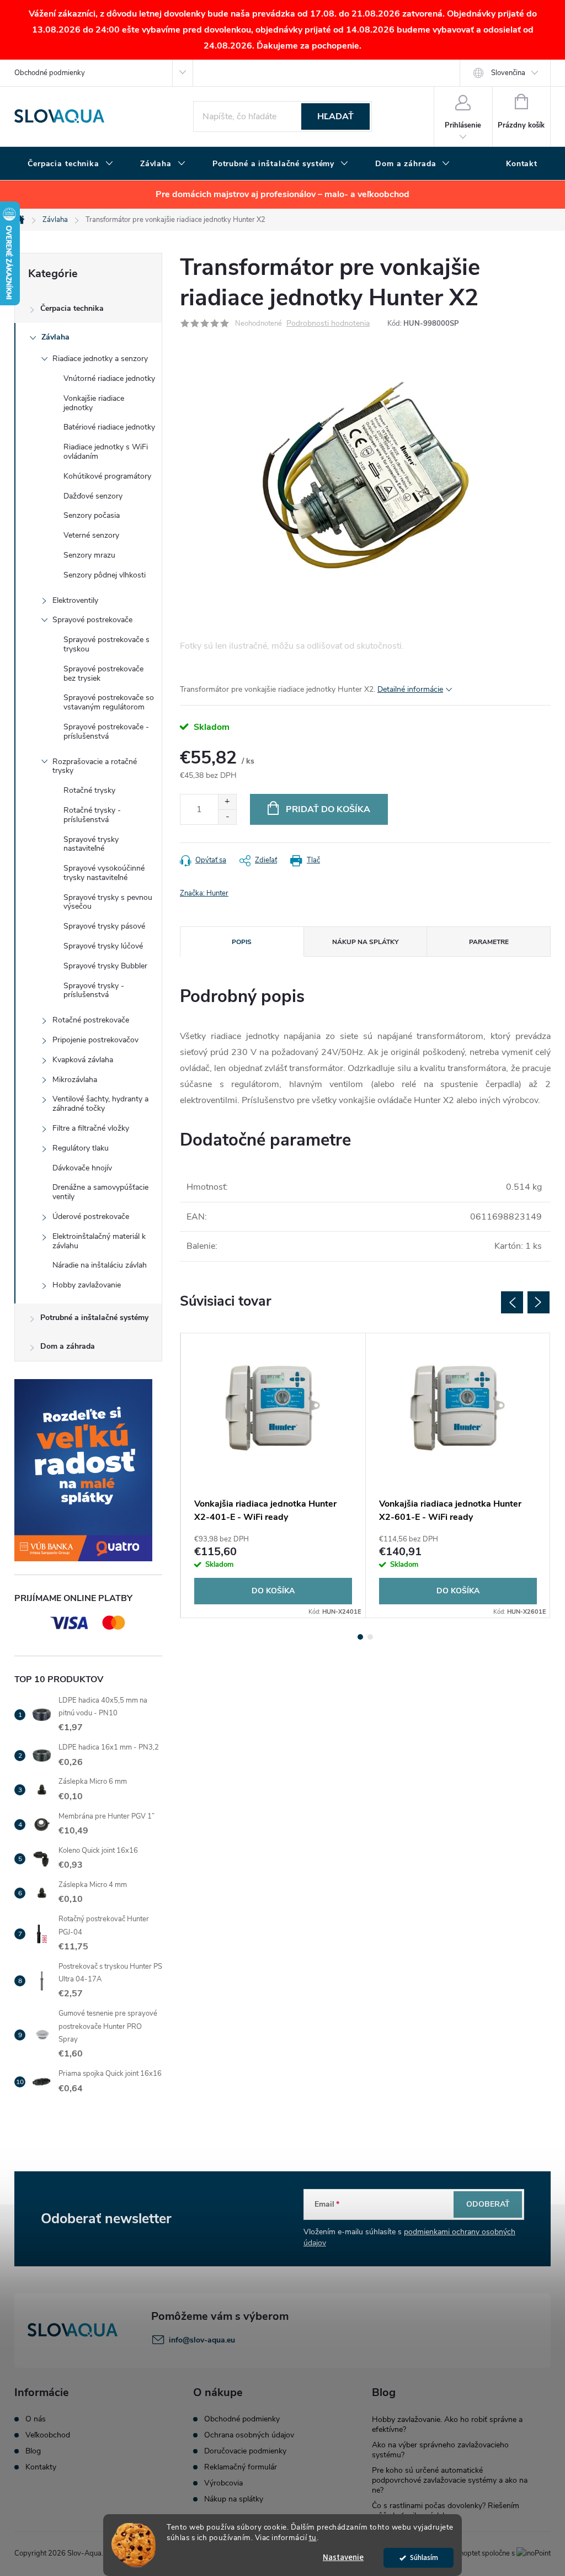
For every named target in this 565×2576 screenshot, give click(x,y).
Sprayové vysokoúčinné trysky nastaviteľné (104, 873)
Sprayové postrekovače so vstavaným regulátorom (109, 702)
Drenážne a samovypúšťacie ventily (100, 1192)
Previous (512, 1302)
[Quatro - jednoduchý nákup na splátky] (88, 1470)
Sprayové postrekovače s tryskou (106, 644)
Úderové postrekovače (91, 1217)
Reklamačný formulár (241, 2467)
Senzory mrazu (89, 555)
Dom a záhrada (68, 1346)
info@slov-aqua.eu (202, 2340)
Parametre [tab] (489, 942)
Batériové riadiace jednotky (109, 427)
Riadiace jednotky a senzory (100, 359)
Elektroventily (75, 600)
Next (539, 1302)
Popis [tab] (242, 942)
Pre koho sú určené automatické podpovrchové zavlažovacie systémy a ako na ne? (450, 2480)
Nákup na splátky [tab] (365, 942)
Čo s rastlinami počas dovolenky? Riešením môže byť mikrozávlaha (446, 2511)
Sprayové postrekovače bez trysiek (103, 674)
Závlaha (55, 337)
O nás (36, 2419)
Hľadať (335, 116)
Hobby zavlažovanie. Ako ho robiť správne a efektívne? (447, 2424)
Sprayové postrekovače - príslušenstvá (106, 732)
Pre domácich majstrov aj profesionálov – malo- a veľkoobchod (282, 194)
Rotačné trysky (89, 790)
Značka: (204, 893)
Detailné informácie (410, 689)
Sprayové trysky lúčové (103, 946)
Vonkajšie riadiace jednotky (94, 403)
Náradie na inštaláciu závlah (100, 1265)
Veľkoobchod (48, 2435)
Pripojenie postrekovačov (95, 1040)
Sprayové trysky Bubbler (105, 966)
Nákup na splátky (234, 2499)
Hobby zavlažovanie (87, 1285)
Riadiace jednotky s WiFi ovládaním (106, 452)
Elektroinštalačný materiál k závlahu (99, 1241)
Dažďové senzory (93, 496)
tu (313, 2538)
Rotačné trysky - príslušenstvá (92, 815)
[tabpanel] (273, 1475)
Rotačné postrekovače (91, 1020)
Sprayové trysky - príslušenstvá (94, 990)
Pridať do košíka (328, 809)
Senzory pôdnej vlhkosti (105, 575)
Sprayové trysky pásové (104, 926)
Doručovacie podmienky (245, 2451)
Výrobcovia (223, 2483)
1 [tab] (360, 1637)
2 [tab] (370, 1637)
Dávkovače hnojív (82, 1168)
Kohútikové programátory (107, 476)
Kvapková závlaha (83, 1060)
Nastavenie (343, 2558)
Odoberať (488, 2204)
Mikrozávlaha (75, 1080)
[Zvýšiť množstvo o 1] (227, 802)
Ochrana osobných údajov (249, 2435)
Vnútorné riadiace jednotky (109, 378)
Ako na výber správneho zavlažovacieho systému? (440, 2450)
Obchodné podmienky (50, 73)
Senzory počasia (92, 515)
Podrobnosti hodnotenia (328, 324)
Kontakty (41, 2467)
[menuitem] (71, 164)
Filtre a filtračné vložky (91, 1128)
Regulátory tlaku (81, 1148)
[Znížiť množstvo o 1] (227, 817)
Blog (33, 2451)
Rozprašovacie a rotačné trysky (95, 766)
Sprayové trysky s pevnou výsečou (108, 902)
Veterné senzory (91, 535)
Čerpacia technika (72, 308)
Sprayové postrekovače (92, 620)
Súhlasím (424, 2558)
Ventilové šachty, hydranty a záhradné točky (100, 1104)
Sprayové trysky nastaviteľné (91, 844)
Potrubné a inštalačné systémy (94, 1318)
